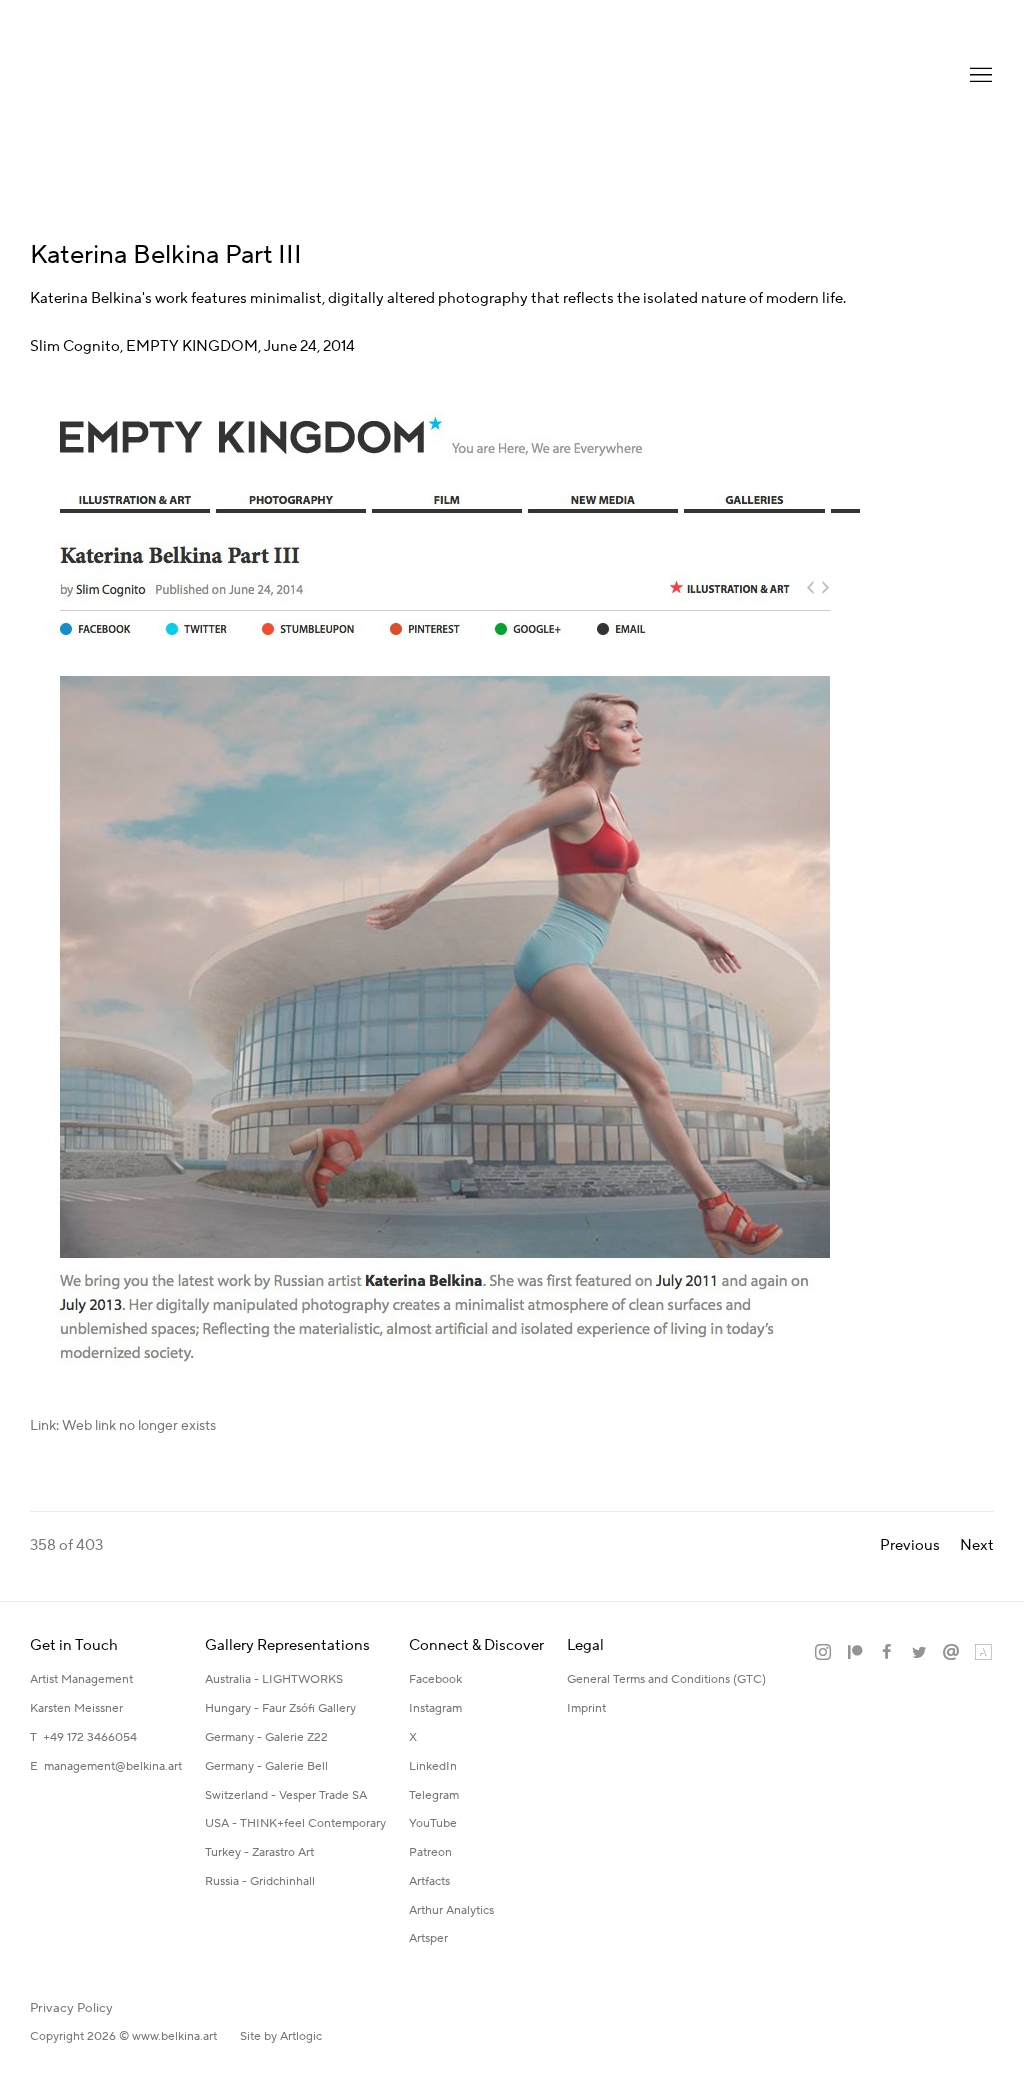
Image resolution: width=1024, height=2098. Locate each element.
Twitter (919, 1653)
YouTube (433, 1823)
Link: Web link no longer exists (123, 1426)
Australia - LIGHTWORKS (274, 1679)
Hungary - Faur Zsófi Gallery (280, 1708)
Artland (983, 1653)
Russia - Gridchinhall (260, 1881)
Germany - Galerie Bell (266, 1766)
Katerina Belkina (110, 75)
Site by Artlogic (281, 2036)
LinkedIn (433, 1766)
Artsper (428, 1938)
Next (977, 1545)
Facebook (435, 1679)
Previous (910, 1545)
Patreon (430, 1852)
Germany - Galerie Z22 (266, 1737)
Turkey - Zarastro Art (259, 1852)
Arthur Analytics (451, 1910)
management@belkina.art (113, 1766)
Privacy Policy (71, 2008)
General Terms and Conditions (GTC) (666, 1679)
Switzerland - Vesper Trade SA (286, 1795)
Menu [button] (979, 76)
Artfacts (429, 1881)
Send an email (951, 1653)
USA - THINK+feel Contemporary (295, 1823)
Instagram (435, 1708)
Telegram (434, 1795)
